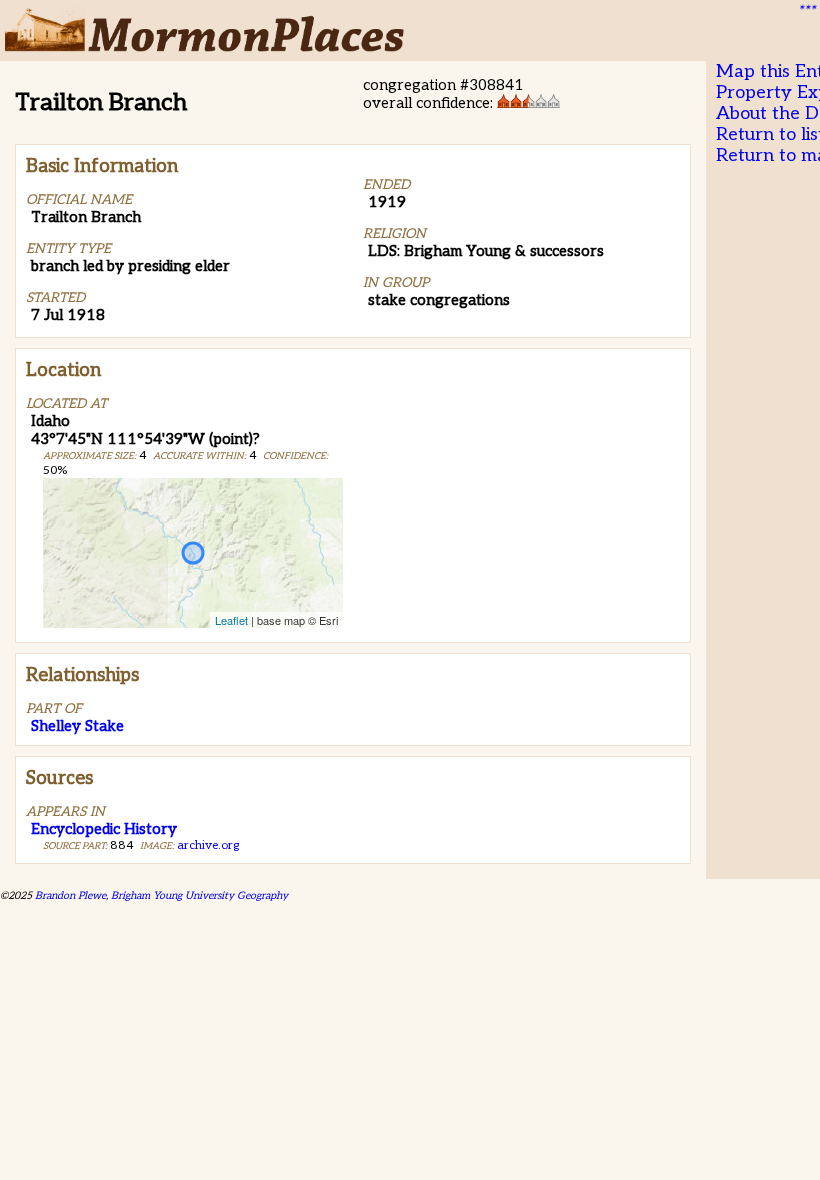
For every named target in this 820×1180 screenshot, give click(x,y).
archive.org (208, 845)
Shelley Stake (77, 726)
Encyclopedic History (104, 829)
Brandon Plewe (70, 895)
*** (806, 11)
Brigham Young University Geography (199, 895)
